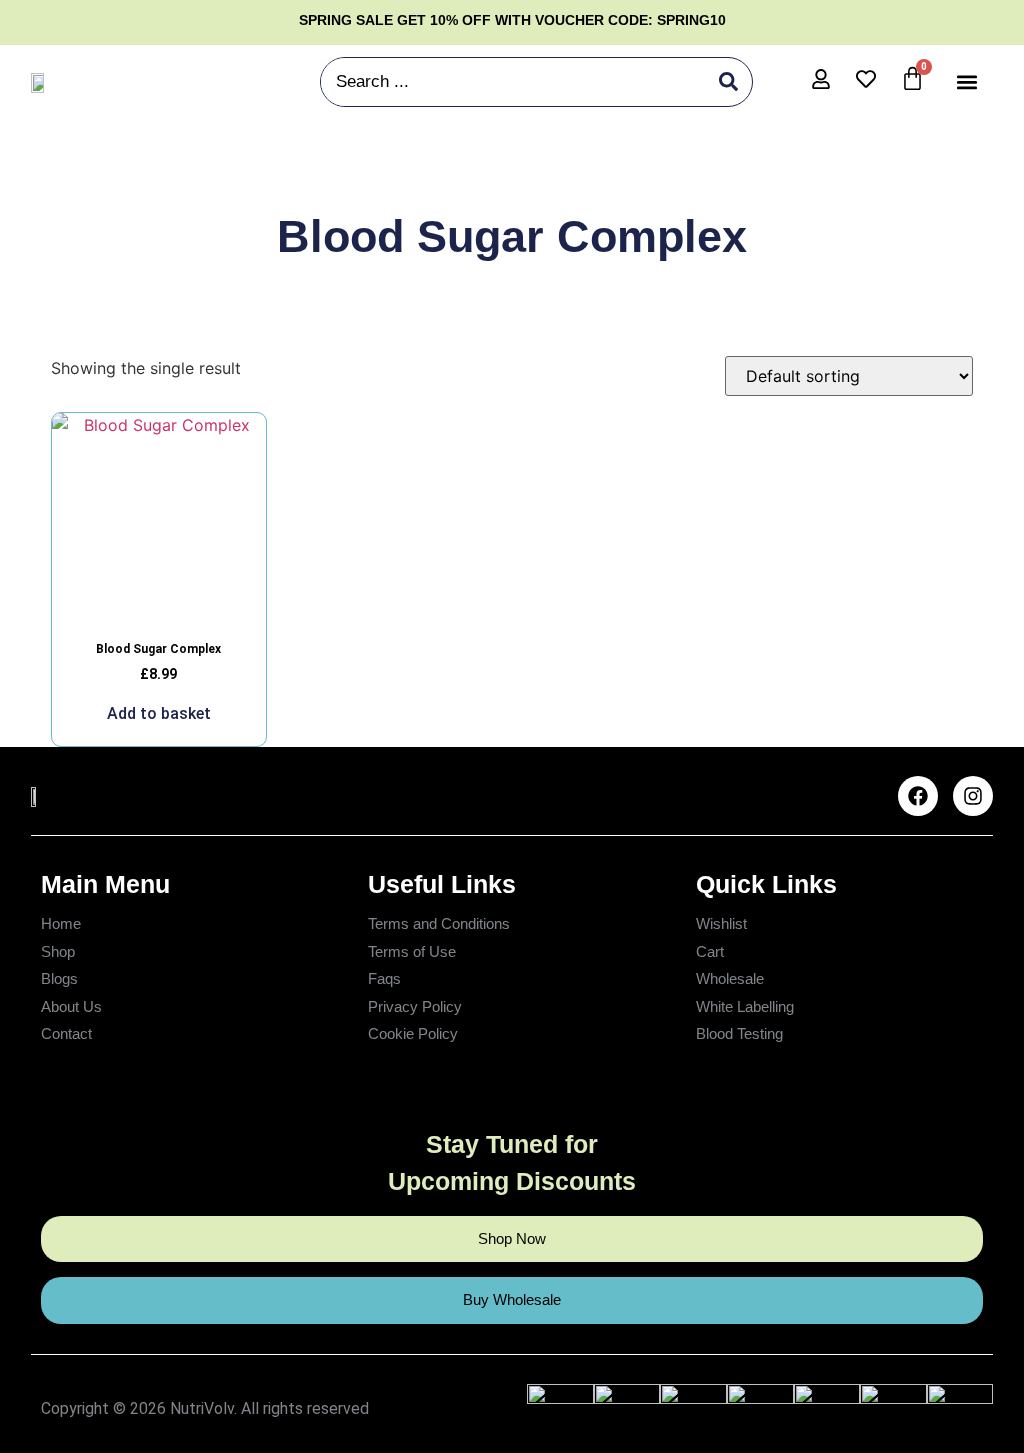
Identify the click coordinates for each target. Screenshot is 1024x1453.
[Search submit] (728, 81)
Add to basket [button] (159, 713)
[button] (966, 81)
